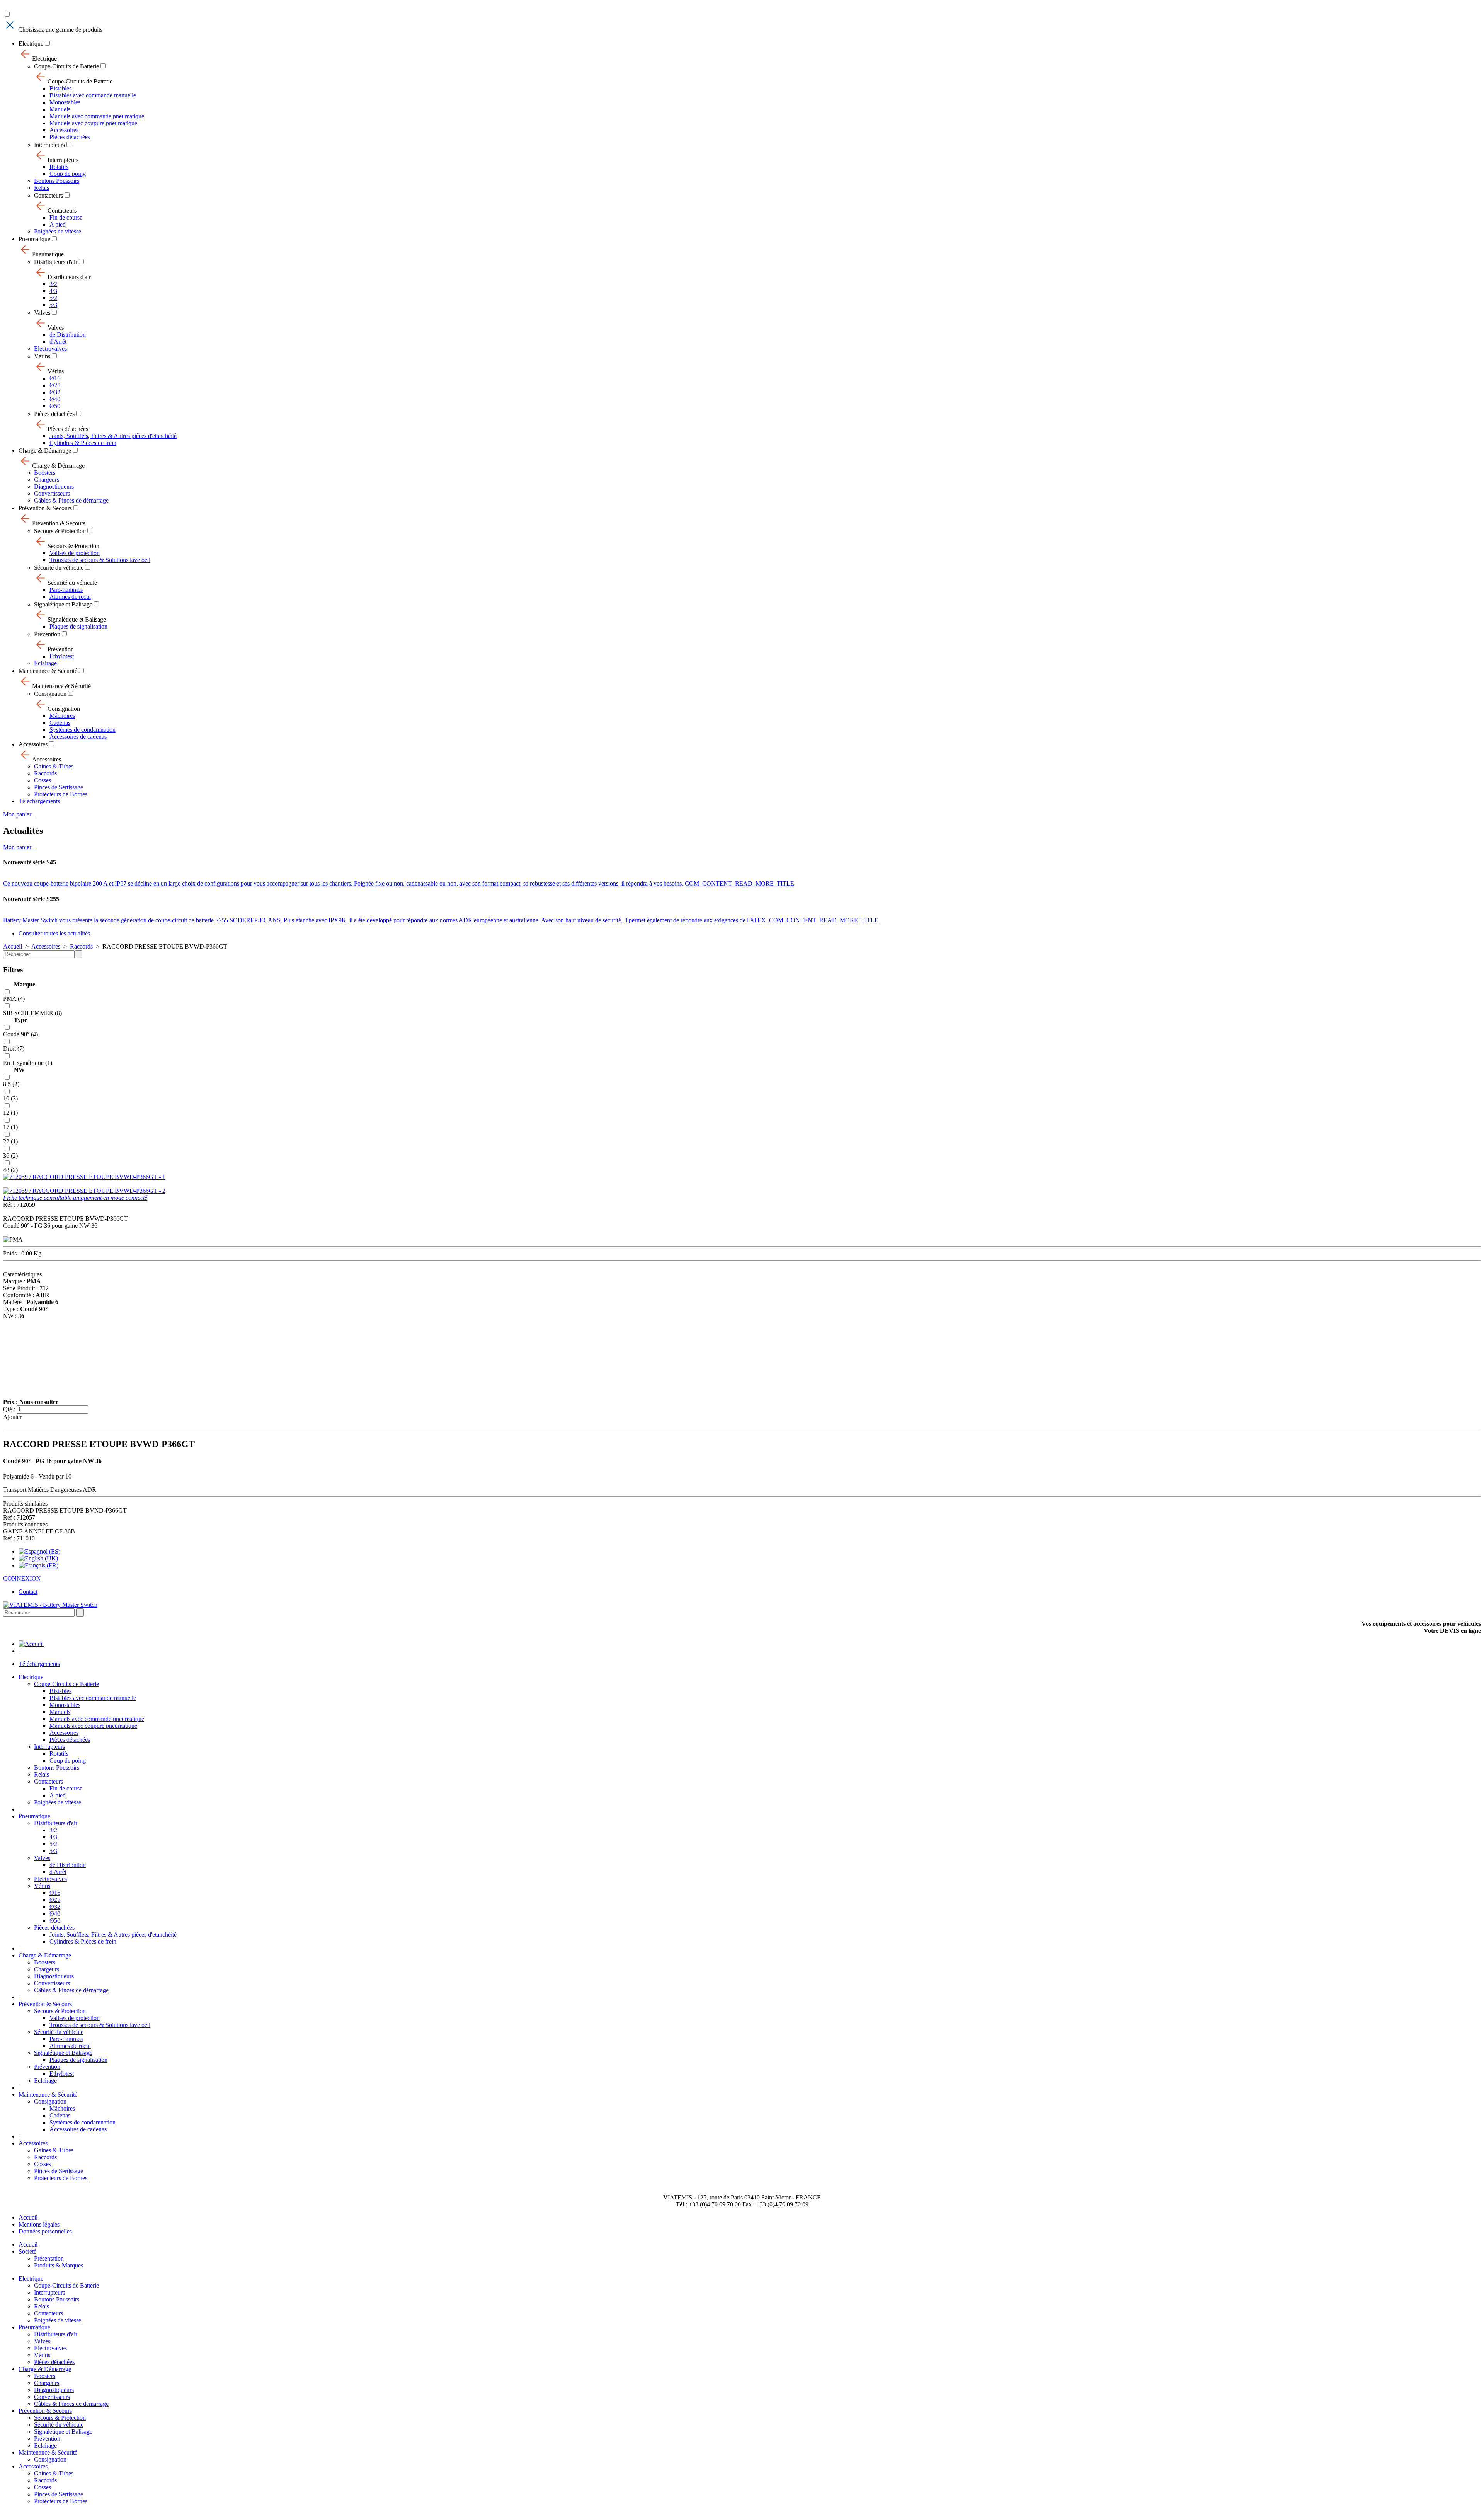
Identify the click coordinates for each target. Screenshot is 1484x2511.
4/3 (53, 291)
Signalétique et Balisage (63, 604)
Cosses (43, 780)
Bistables (60, 88)
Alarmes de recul (70, 597)
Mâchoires (62, 716)
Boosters (45, 473)
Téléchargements (39, 801)
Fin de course (66, 217)
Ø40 (55, 399)
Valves (42, 313)
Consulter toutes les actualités (54, 933)
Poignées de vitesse (58, 231)
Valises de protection (75, 553)
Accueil (13, 946)
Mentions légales (39, 2224)
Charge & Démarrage (45, 451)
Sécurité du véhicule (59, 568)
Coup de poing (68, 174)
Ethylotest (62, 656)
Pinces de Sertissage (59, 787)
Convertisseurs (52, 493)
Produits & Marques (59, 2265)
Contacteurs (49, 195)
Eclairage (45, 663)
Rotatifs (59, 167)
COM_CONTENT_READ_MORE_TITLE (739, 883)
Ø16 (55, 378)
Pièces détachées (70, 137)
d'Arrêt (58, 342)
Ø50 (55, 406)
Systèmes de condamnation (83, 730)
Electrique (31, 43)
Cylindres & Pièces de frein (83, 443)
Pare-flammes (66, 590)
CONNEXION (22, 1578)
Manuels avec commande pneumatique (97, 116)
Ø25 (55, 385)
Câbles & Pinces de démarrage (71, 500)
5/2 (53, 298)
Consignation (50, 694)
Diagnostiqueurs (54, 486)
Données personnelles (45, 2231)
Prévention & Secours (45, 508)
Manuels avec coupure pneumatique (93, 123)
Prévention (47, 634)
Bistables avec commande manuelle (93, 95)
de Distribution (68, 335)
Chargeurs (47, 480)
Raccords (45, 773)
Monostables (65, 102)
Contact (28, 1592)
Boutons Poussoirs (57, 181)
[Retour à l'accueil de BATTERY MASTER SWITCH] (31, 1644)
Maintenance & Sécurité (48, 671)
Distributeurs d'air (56, 262)
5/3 (53, 305)
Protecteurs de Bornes (61, 794)
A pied (58, 224)
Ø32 (55, 392)
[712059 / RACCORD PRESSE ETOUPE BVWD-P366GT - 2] (84, 1191)
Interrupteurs (49, 145)
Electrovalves (50, 348)
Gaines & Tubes (54, 766)
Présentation (49, 2258)
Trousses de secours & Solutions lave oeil (100, 560)
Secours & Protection (60, 531)
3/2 (53, 284)
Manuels (60, 109)
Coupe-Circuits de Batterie (66, 66)
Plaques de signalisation (78, 626)
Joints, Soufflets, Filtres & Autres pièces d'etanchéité (113, 436)
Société (27, 2251)
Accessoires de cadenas (78, 737)
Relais (42, 188)
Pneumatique (34, 239)
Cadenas (60, 723)
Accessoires (64, 130)
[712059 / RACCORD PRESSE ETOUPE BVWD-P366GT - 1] (84, 1177)
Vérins (42, 356)
